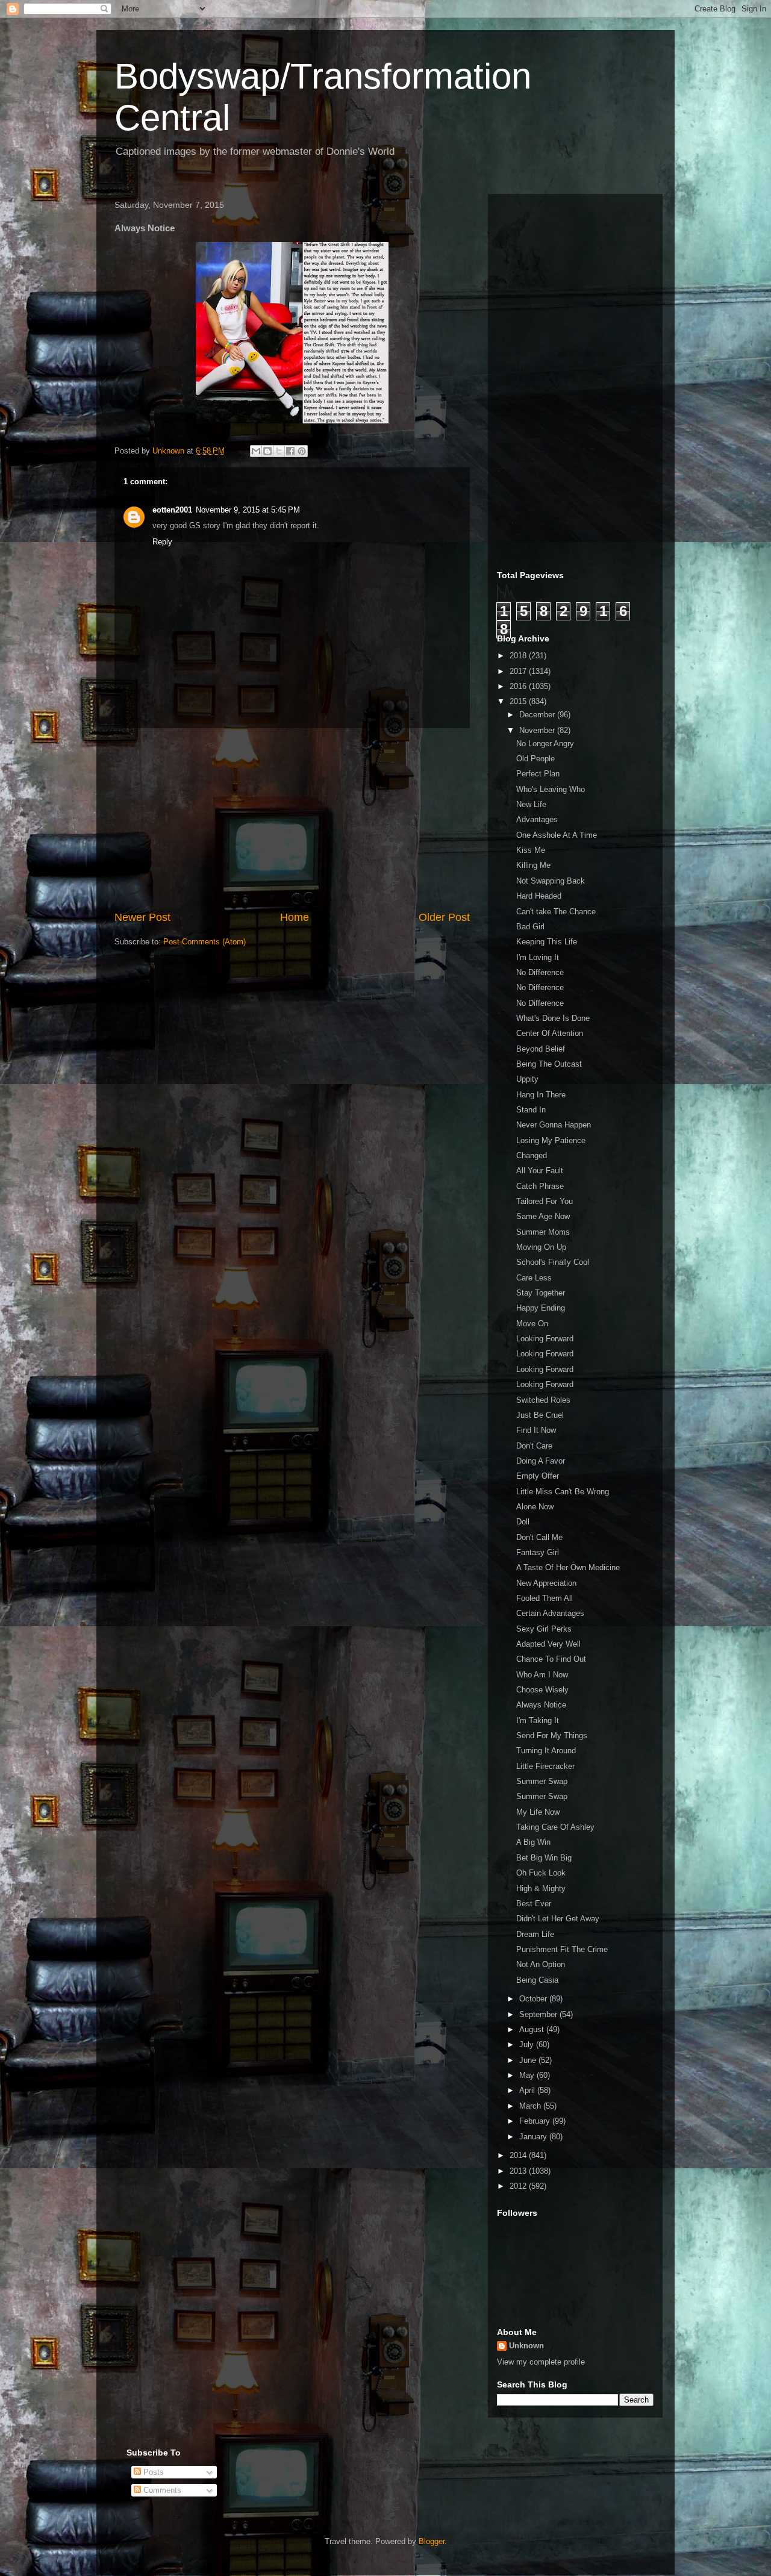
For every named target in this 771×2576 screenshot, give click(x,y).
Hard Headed (539, 896)
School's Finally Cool (553, 1262)
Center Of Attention (550, 1033)
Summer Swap (542, 1781)
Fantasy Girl (538, 1552)
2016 (519, 686)
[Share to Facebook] (290, 451)
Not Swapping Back (551, 881)
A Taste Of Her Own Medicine (568, 1567)
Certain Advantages (550, 1613)
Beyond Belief (541, 1049)
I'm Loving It (538, 957)
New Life (531, 804)
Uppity (527, 1079)
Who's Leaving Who (551, 789)
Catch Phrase (540, 1186)
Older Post (444, 917)
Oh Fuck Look (541, 1873)
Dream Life (535, 1934)
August (533, 2029)
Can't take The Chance (556, 912)
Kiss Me (531, 850)
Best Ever (534, 1904)
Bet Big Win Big (544, 1858)
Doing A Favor (541, 1461)
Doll (523, 1522)
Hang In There (541, 1095)
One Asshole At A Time (557, 835)
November (538, 730)
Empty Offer (538, 1476)
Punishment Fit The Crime (562, 1949)
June (529, 2060)
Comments (161, 2490)
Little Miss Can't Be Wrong (563, 1492)
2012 (519, 2186)
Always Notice (541, 1705)
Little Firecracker (545, 1766)
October (534, 1999)
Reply (162, 542)
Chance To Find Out (551, 1659)
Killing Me (533, 865)
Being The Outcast (549, 1064)
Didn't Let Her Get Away (558, 1919)
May (528, 2075)
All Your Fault (540, 1171)
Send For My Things (552, 1736)
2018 (519, 656)
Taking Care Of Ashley (555, 1827)
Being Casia (537, 1980)
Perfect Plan (538, 774)
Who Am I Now (542, 1675)
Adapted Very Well (548, 1644)
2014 (519, 2155)
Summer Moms (543, 1232)
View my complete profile (541, 2362)
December (538, 715)
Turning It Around (546, 1751)
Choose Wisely (542, 1690)
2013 (519, 2171)
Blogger (432, 2541)
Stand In (531, 1110)
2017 (519, 671)
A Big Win (533, 1842)
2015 (519, 701)
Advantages (537, 819)
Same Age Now (543, 1216)
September (539, 2014)
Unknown (526, 2346)
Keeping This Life (547, 942)
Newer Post (142, 917)
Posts (152, 2472)
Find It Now (536, 1430)
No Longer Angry (545, 744)
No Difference (540, 972)
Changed (532, 1155)
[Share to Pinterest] (302, 451)
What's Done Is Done (553, 1018)
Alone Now (535, 1507)
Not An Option (541, 1964)
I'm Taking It (538, 1720)
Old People (535, 759)
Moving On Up (541, 1247)
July (528, 2044)
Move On (532, 1324)
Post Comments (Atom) (204, 942)
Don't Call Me (539, 1537)
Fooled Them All (545, 1598)
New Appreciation (546, 1583)
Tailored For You (545, 1201)
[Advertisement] (292, 819)
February (536, 2121)
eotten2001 (172, 510)
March (531, 2106)
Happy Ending (541, 1308)
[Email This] (256, 451)
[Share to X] (279, 451)
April (528, 2090)
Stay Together (541, 1293)
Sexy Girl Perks (544, 1629)
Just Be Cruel (540, 1415)
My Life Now (538, 1812)
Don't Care (534, 1446)
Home (295, 917)
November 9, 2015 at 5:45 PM (248, 510)
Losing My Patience (551, 1140)
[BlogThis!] (267, 451)
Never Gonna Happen (554, 1125)
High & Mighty (541, 1888)
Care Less (534, 1278)
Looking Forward (545, 1339)
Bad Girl (530, 927)
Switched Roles (543, 1400)
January (534, 2137)
